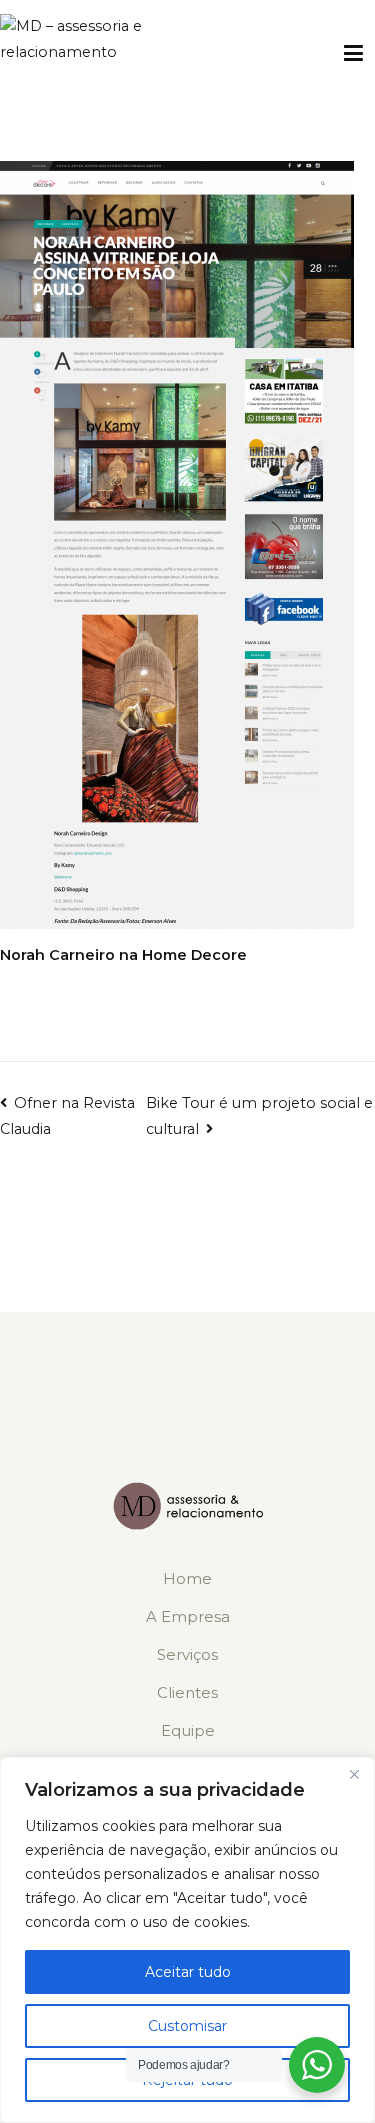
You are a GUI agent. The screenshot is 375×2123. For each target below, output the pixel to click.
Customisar (187, 2026)
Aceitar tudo (188, 1972)
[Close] (354, 1774)
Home (187, 1578)
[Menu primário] (353, 54)
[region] (187, 1940)
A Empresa (188, 1616)
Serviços (187, 1654)
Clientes (187, 1692)
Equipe (188, 1730)
